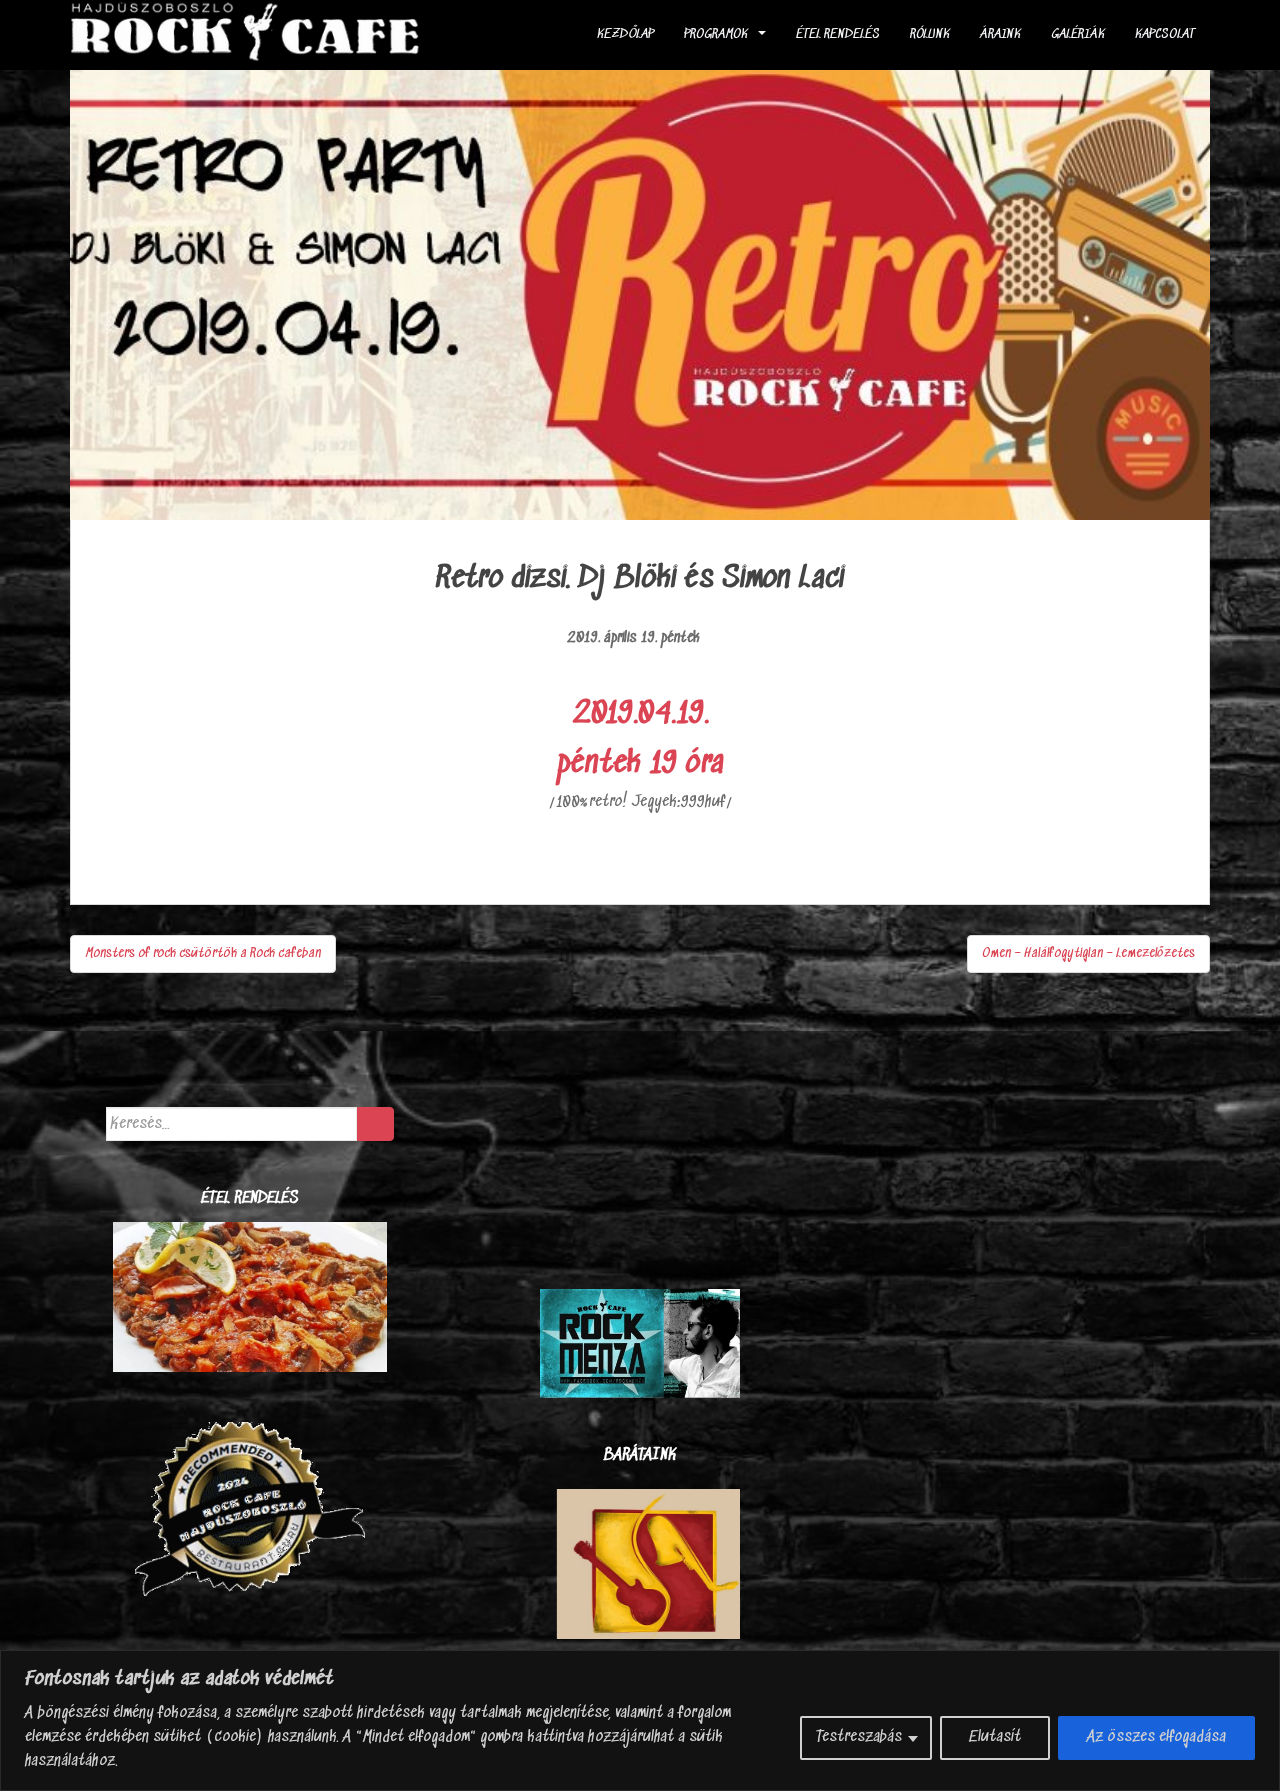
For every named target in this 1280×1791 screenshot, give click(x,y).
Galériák (1078, 34)
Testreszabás (859, 1737)
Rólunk (930, 34)
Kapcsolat (1165, 34)
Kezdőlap (625, 34)
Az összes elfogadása (1156, 1737)
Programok (716, 34)
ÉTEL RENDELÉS (838, 34)
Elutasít (995, 1737)
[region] (640, 1720)
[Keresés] (375, 1124)
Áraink (1000, 34)
